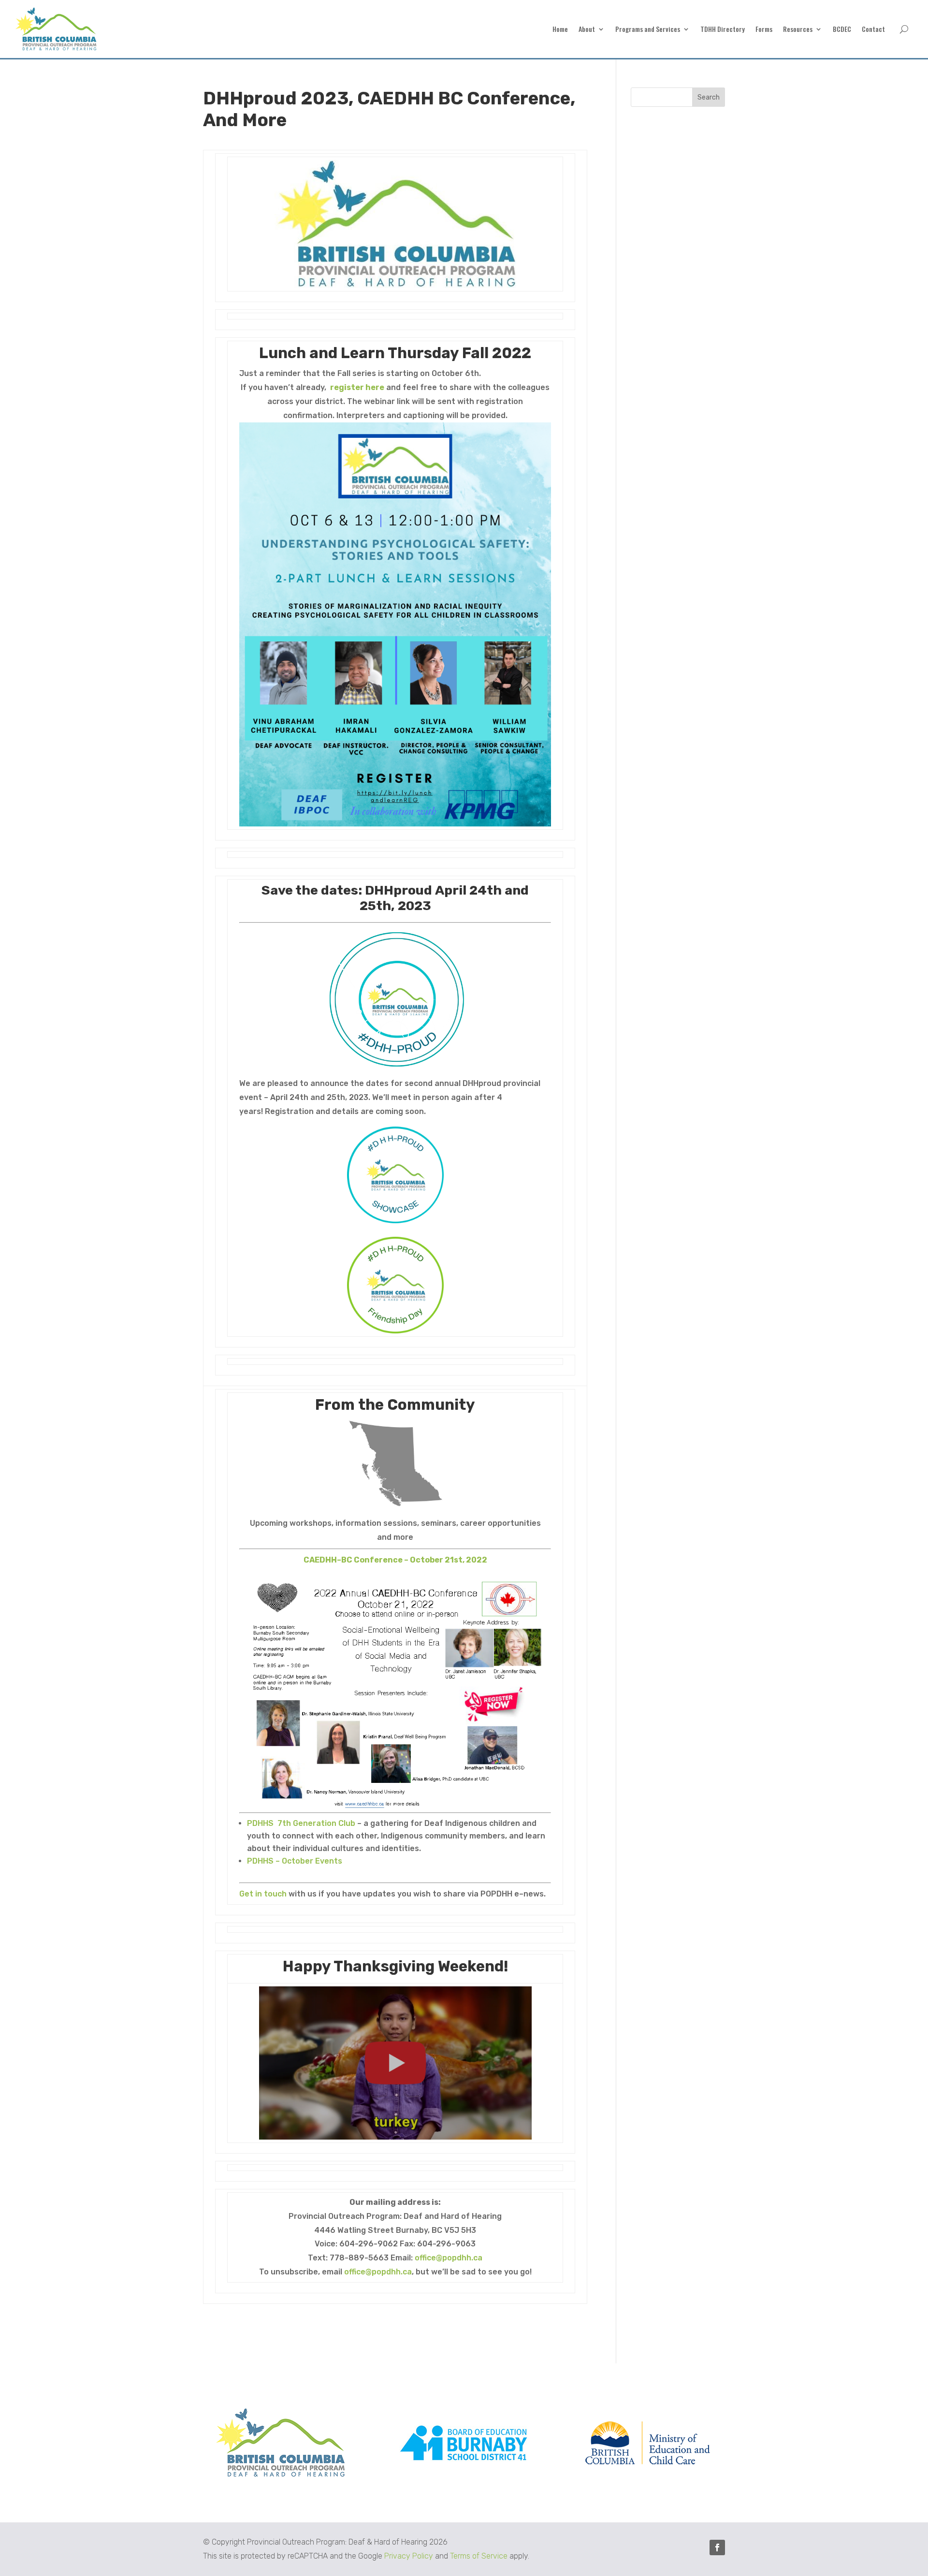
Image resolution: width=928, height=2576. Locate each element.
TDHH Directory (723, 30)
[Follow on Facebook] (717, 2547)
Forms (764, 30)
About (587, 30)
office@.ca (449, 2258)
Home (560, 30)
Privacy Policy (409, 2556)
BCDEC (842, 30)
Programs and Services (648, 30)
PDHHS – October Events (295, 1861)
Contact (873, 30)
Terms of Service (479, 2556)
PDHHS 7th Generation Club (301, 1823)
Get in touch (263, 1894)
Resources (798, 30)
